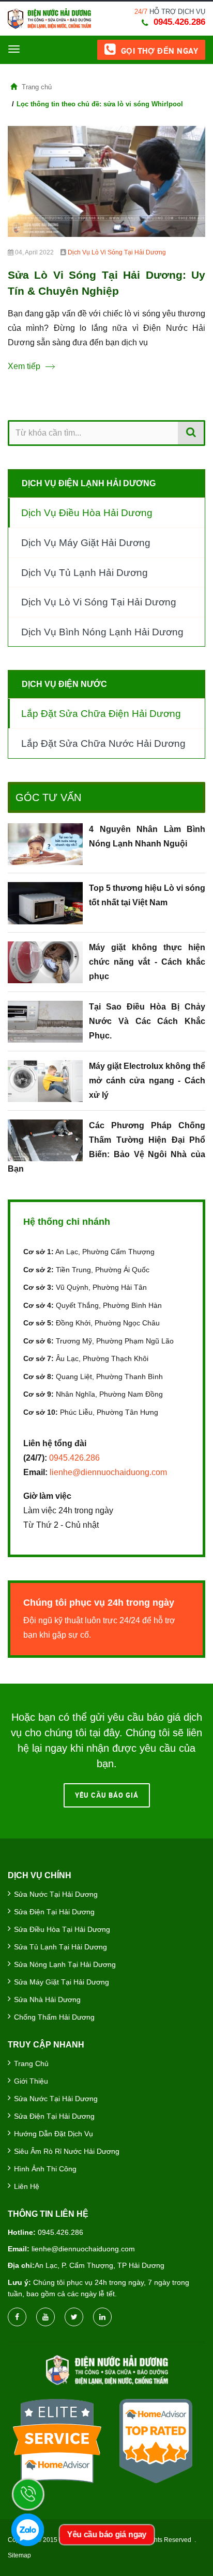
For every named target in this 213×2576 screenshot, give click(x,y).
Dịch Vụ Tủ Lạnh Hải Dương (85, 573)
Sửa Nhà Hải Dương (47, 1999)
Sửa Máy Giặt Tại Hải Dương (62, 1982)
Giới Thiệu (31, 2081)
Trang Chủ (31, 2063)
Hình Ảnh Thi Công (45, 2169)
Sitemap (19, 2555)
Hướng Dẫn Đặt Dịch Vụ (54, 2134)
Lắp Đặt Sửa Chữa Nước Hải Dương (103, 743)
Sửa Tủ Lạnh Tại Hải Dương (60, 1947)
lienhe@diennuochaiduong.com (108, 1472)
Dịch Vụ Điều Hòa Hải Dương (87, 513)
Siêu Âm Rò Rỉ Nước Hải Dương (67, 2151)
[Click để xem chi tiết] (106, 181)
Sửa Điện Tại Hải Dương (54, 1912)
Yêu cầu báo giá (107, 1795)
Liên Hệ (27, 2186)
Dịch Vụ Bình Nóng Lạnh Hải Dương (102, 632)
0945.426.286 (179, 22)
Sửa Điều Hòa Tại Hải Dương (62, 1929)
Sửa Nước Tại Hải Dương (56, 1894)
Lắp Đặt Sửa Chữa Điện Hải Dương (101, 714)
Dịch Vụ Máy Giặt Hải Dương (86, 543)
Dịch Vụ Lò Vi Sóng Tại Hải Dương (117, 252)
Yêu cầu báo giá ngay (106, 2534)
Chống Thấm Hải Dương (54, 2017)
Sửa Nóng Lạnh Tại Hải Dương (65, 1964)
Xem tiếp (24, 366)
